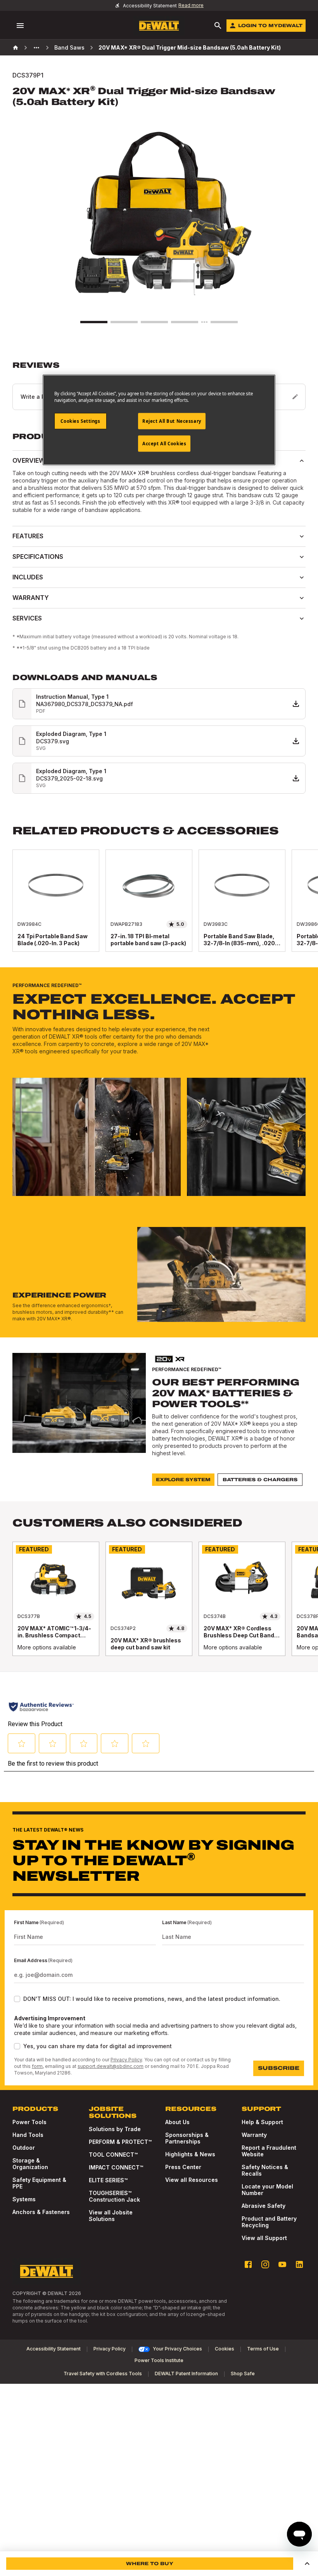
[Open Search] (218, 26)
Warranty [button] (31, 598)
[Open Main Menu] (20, 26)
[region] (159, 908)
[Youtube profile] (282, 2264)
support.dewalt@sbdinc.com (111, 2066)
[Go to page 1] (94, 322)
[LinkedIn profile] (299, 2264)
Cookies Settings (80, 421)
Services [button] (27, 618)
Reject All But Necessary (172, 421)
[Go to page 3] (154, 322)
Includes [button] (28, 577)
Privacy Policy (126, 2060)
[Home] (16, 48)
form (37, 2066)
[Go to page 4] (185, 322)
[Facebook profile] (248, 2264)
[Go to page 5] (224, 322)
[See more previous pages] (36, 48)
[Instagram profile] (265, 2264)
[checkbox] (17, 1999)
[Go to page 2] (124, 322)
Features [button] (28, 536)
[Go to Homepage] (159, 26)
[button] (307, 2564)
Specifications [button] (38, 557)
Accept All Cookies (164, 444)
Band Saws (69, 47)
